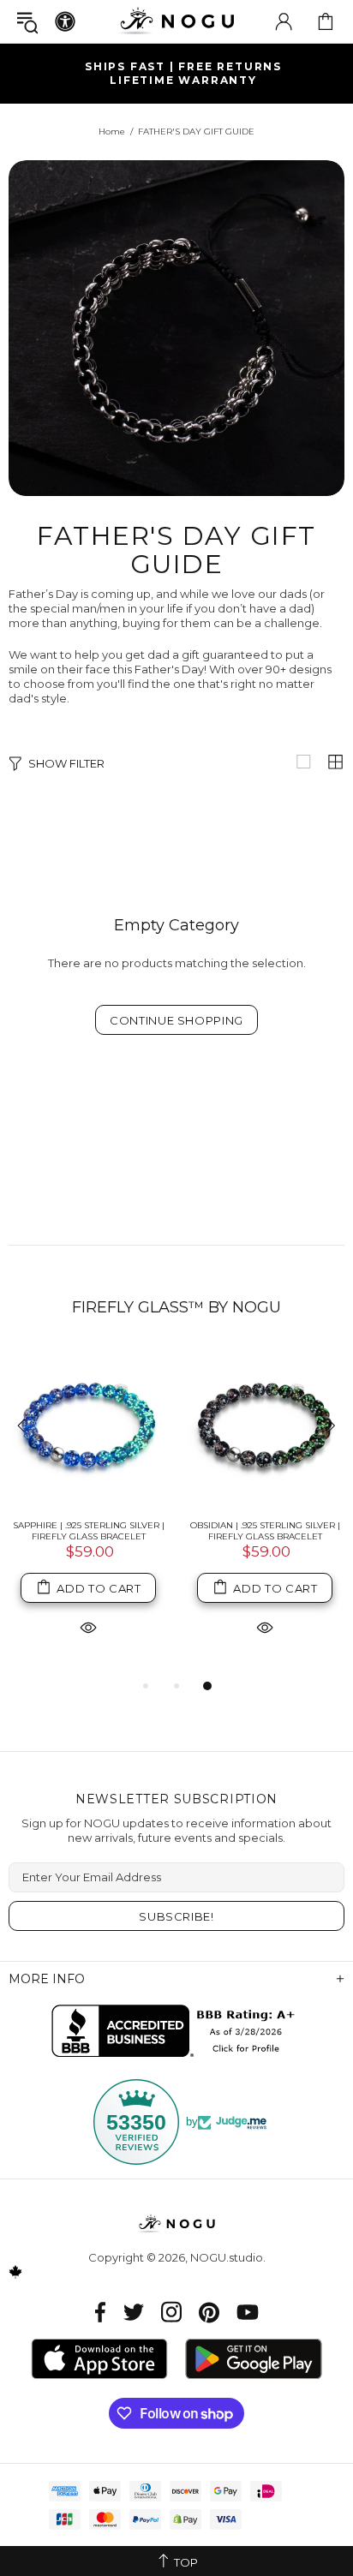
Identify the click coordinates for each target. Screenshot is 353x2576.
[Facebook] (101, 2312)
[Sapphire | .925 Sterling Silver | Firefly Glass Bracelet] (88, 1427)
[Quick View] (88, 1626)
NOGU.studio (176, 21)
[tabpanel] (88, 1512)
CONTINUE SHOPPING (176, 1020)
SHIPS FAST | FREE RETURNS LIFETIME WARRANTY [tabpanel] (183, 73)
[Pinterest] (209, 2312)
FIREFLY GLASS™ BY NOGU (176, 1307)
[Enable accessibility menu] (65, 21)
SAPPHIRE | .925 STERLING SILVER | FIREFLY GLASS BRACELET (89, 1531)
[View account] (284, 21)
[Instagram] (171, 2312)
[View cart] (326, 21)
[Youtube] (248, 2312)
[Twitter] (134, 2312)
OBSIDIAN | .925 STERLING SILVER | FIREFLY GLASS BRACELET (265, 1531)
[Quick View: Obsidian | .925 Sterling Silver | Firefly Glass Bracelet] (265, 1626)
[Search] (27, 22)
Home (112, 131)
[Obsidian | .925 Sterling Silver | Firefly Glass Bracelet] (265, 1427)
